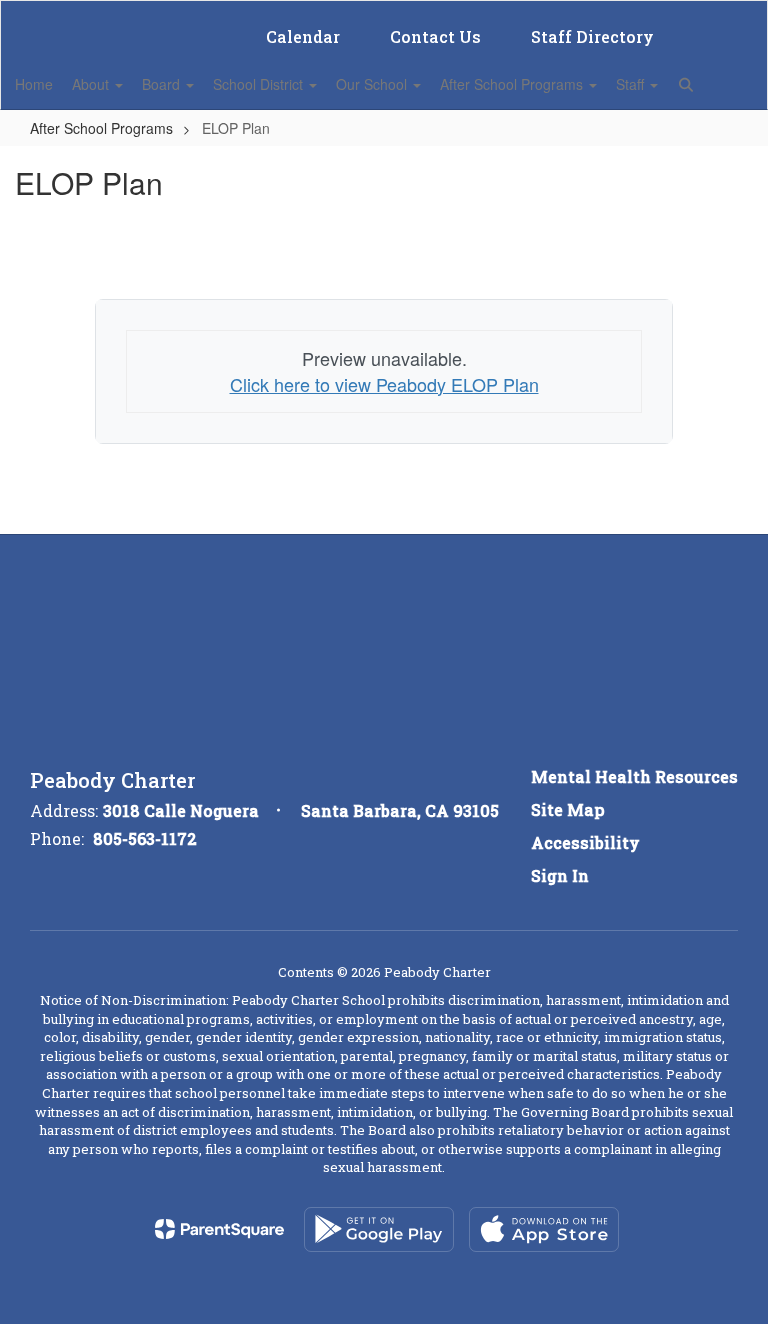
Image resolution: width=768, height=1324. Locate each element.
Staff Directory (592, 36)
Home (34, 84)
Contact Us (435, 36)
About (92, 84)
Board (163, 84)
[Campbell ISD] (384, 13)
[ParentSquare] (219, 1229)
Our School (373, 84)
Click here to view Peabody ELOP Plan (384, 384)
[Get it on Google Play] (379, 1229)
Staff (632, 84)
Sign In (560, 875)
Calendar (303, 36)
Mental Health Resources (634, 776)
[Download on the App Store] (544, 1229)
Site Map (568, 809)
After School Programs (513, 84)
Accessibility (585, 842)
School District (260, 84)
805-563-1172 (145, 838)
